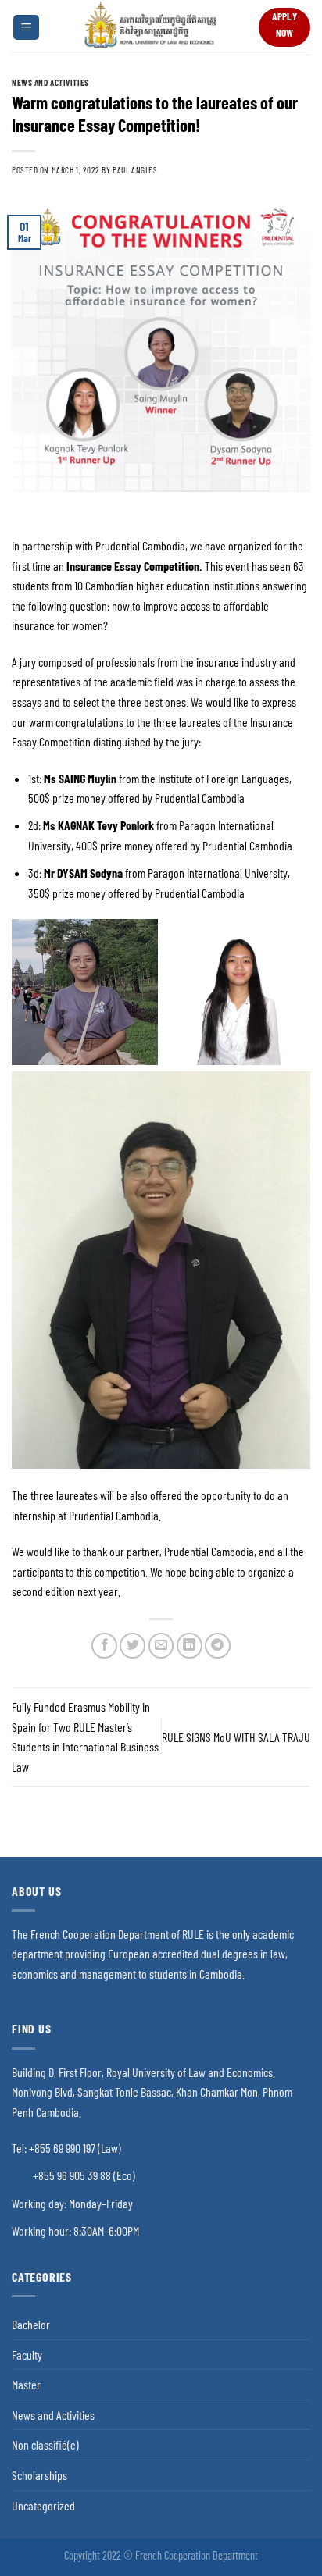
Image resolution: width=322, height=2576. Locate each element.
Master (26, 2384)
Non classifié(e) (45, 2444)
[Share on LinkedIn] (190, 1646)
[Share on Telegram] (218, 1646)
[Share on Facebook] (104, 1646)
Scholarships (39, 2475)
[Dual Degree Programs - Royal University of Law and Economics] (149, 27)
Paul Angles (135, 170)
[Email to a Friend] (161, 1646)
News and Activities (50, 82)
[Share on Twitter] (132, 1646)
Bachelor (31, 2324)
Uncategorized (43, 2505)
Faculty (27, 2355)
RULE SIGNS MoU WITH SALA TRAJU (236, 1737)
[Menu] (26, 28)
